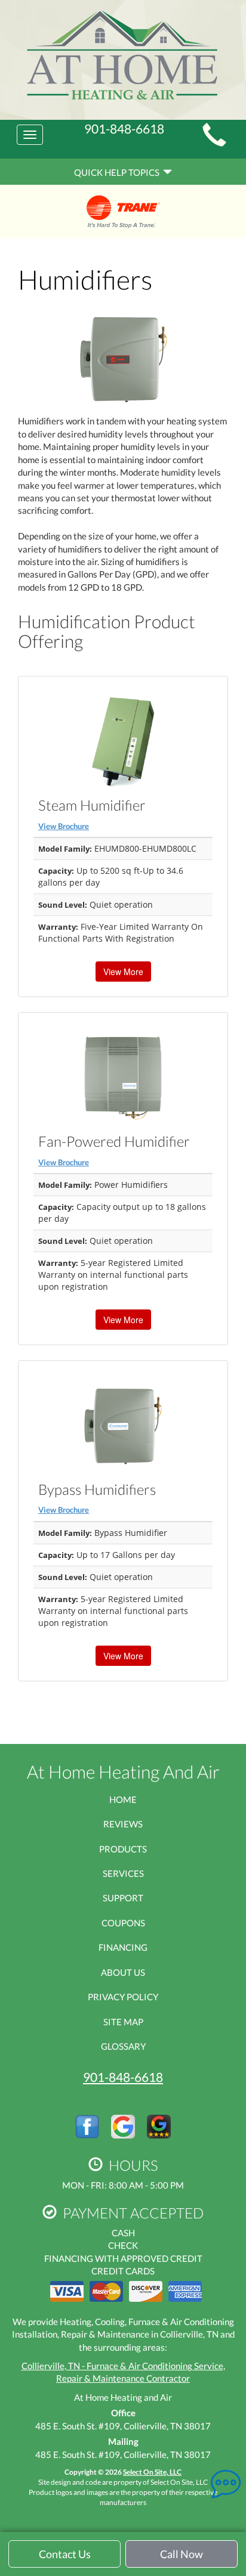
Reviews (123, 1824)
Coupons (123, 1923)
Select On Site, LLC (152, 2472)
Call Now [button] (182, 2554)
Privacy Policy (123, 1997)
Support (123, 1898)
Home (123, 1799)
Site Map (123, 2022)
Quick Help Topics (119, 172)
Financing (123, 1947)
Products (123, 1849)
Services (123, 1873)
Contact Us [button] (65, 2554)
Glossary (123, 2046)
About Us (123, 1972)
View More (123, 972)
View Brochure (64, 826)
